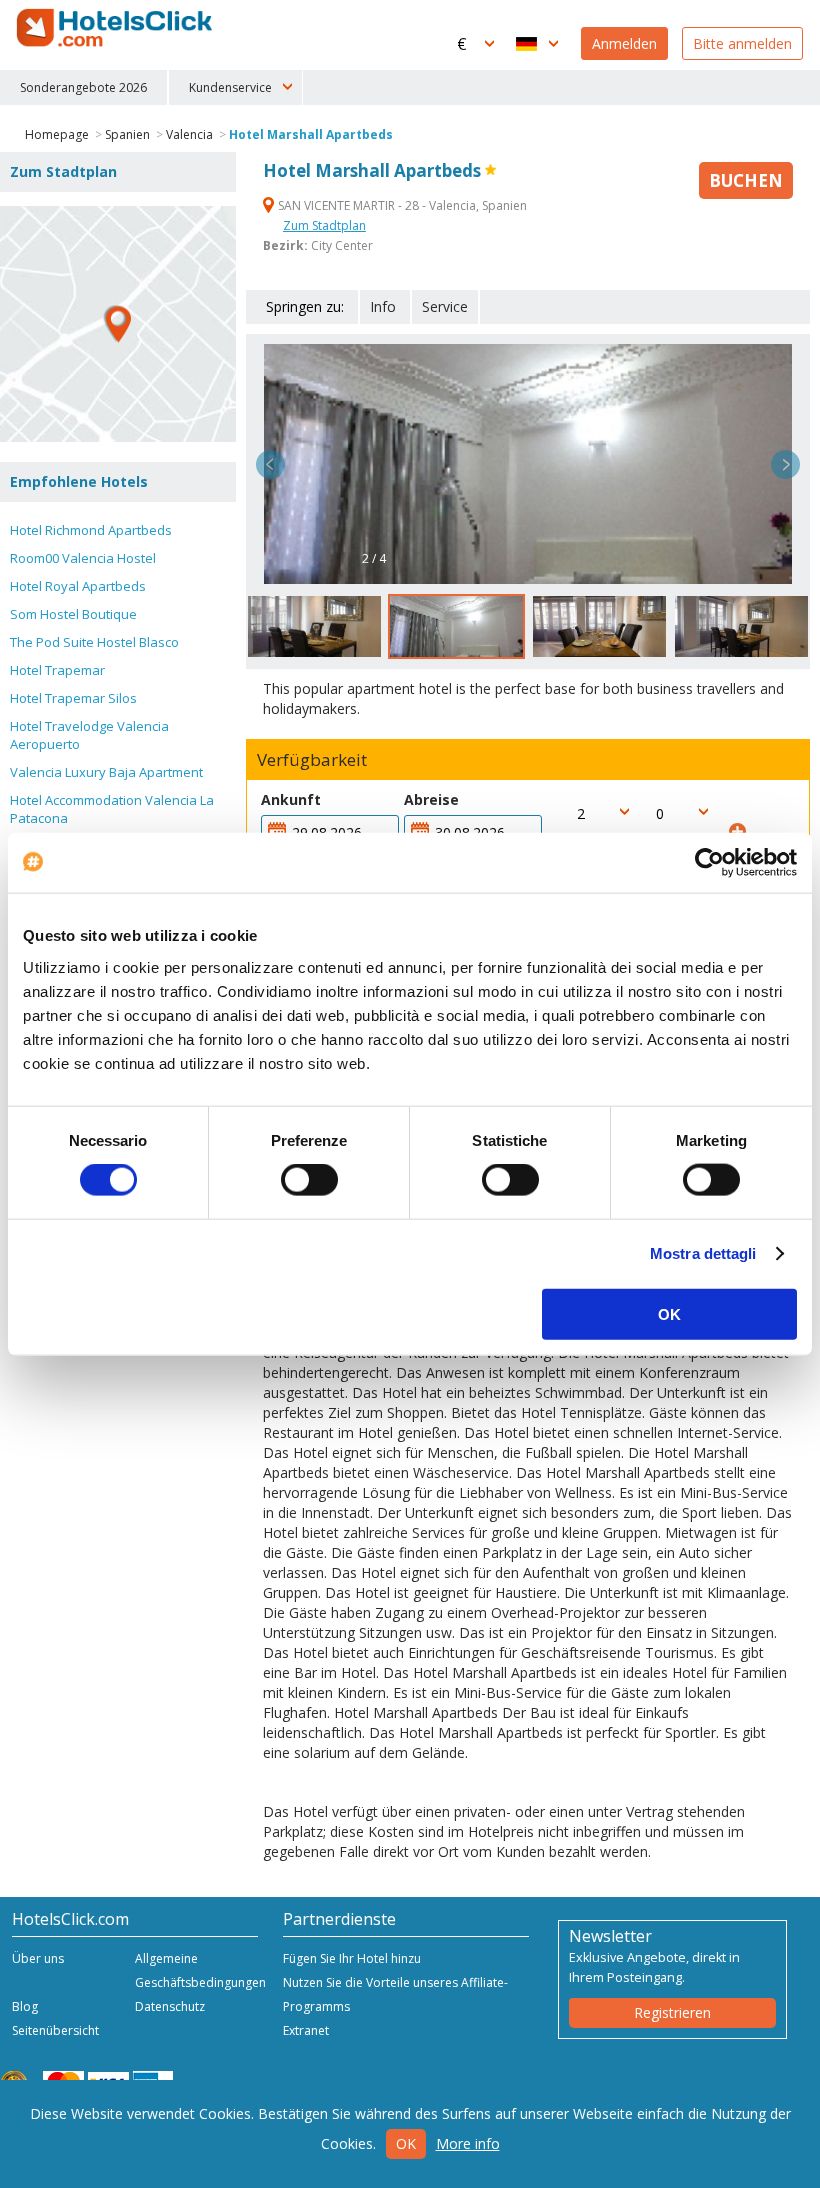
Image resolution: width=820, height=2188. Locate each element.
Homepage (57, 134)
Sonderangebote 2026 (83, 87)
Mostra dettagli (703, 1253)
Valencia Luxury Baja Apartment (106, 772)
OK (669, 1313)
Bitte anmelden (742, 43)
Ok (406, 2143)
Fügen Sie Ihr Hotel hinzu (352, 1958)
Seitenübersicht (55, 2030)
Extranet (306, 2030)
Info (383, 306)
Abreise (431, 799)
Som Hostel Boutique (73, 614)
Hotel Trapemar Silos (73, 698)
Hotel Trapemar (57, 670)
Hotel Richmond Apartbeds (91, 530)
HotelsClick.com (116, 28)
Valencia (189, 134)
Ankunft (291, 799)
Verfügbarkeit (312, 760)
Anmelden (624, 43)
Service (445, 306)
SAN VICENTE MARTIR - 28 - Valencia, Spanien (401, 205)
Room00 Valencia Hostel (83, 558)
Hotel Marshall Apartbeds (311, 134)
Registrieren (672, 2012)
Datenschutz (170, 2006)
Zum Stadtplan (324, 225)
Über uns (38, 1958)
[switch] (309, 1180)
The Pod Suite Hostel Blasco (94, 642)
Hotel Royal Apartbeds (78, 586)
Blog (25, 2006)
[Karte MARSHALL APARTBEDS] (118, 324)
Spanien (127, 134)
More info (468, 2143)
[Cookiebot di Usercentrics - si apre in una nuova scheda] (709, 863)
